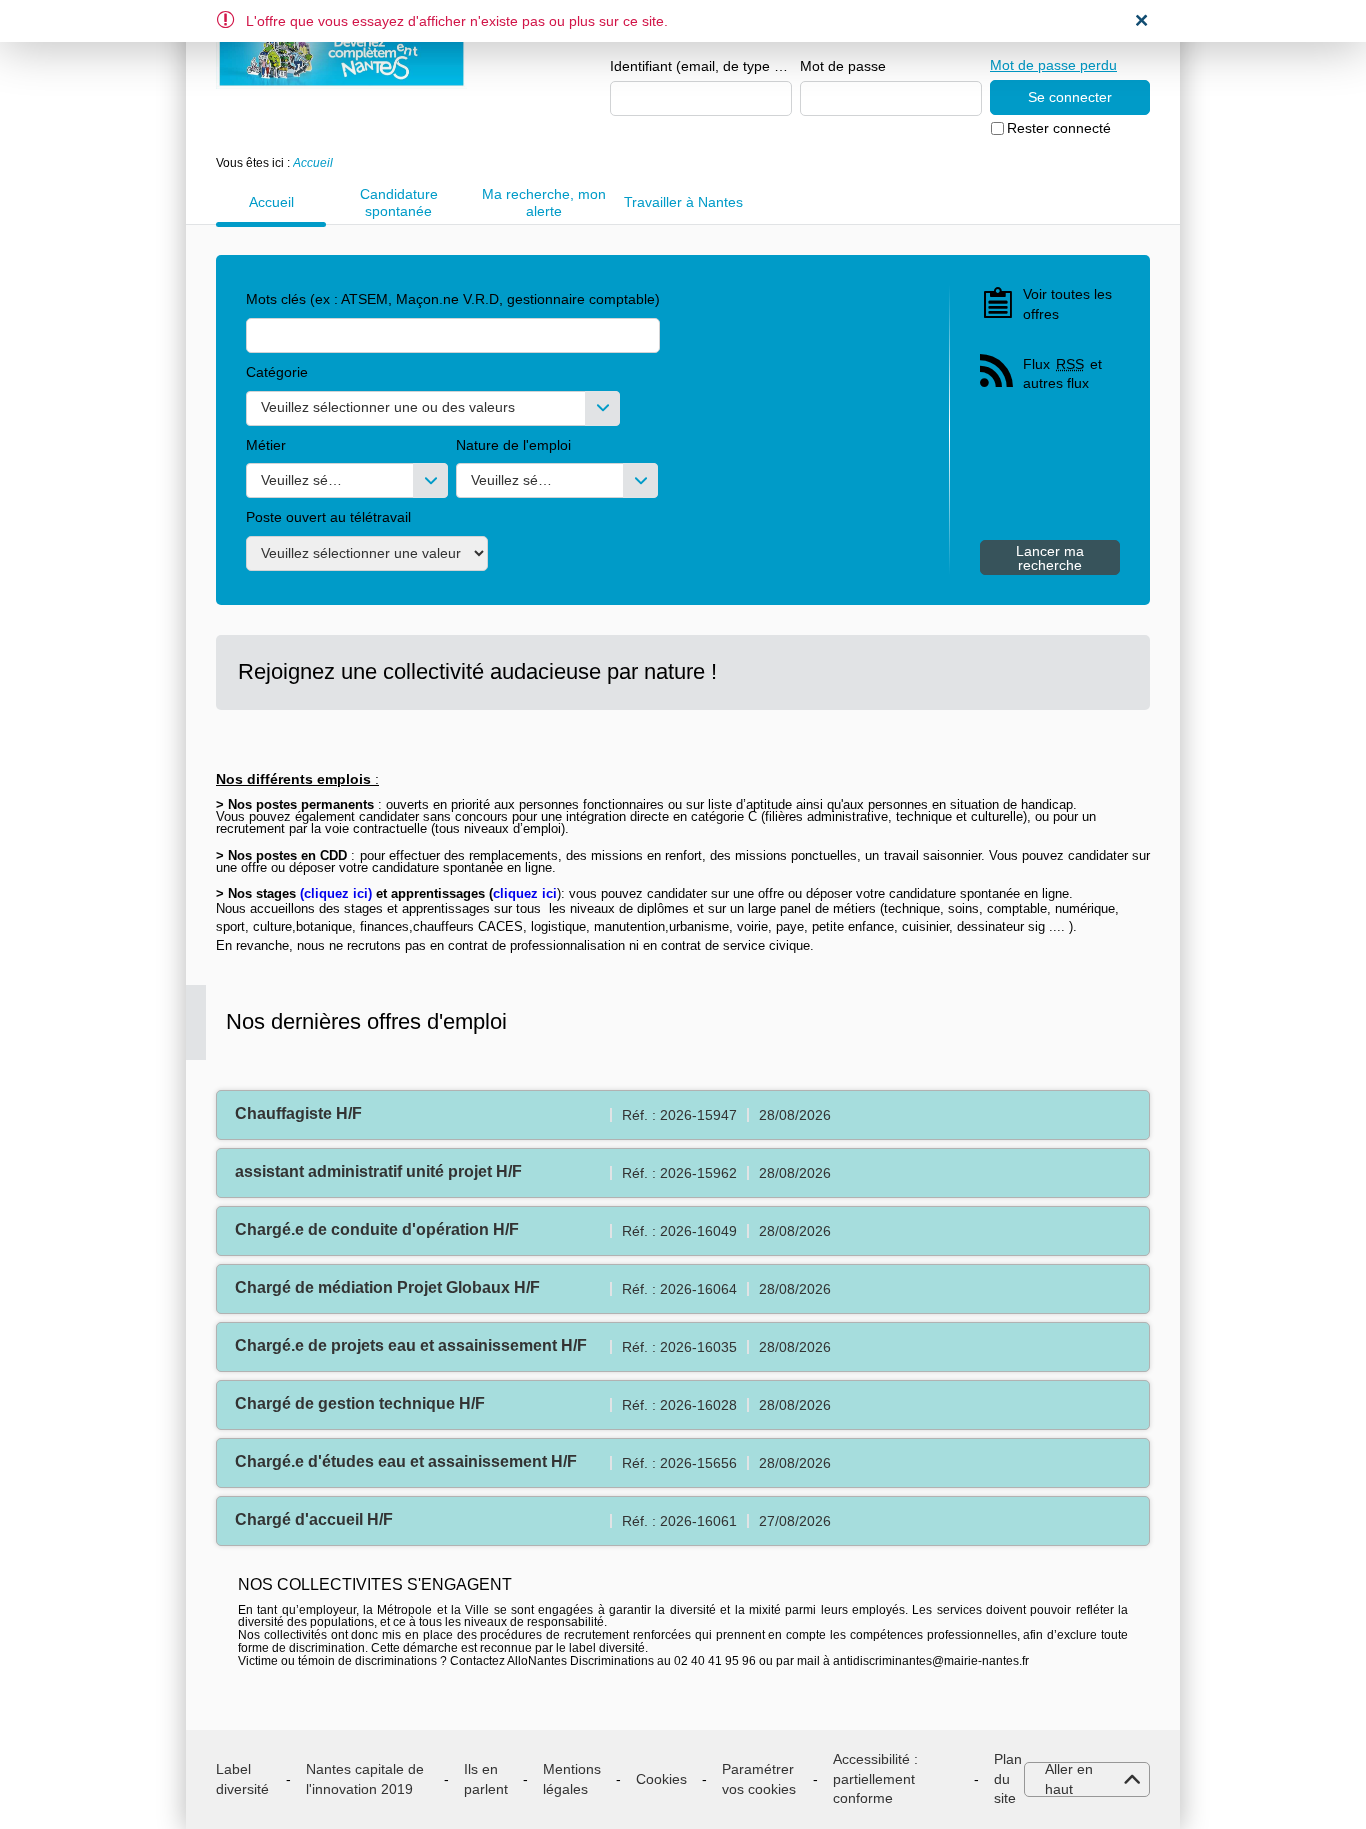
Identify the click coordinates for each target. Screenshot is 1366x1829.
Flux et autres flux (1062, 374)
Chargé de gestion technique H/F (360, 1403)
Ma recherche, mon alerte (544, 202)
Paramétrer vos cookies (759, 1779)
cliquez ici (336, 893)
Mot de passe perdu (1053, 65)
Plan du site (1008, 1778)
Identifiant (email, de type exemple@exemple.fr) (701, 66)
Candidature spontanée (399, 202)
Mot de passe (843, 66)
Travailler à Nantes (683, 202)
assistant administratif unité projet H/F (378, 1171)
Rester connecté (1059, 128)
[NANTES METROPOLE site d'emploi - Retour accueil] (341, 52)
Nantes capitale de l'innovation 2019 (365, 1779)
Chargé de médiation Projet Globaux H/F (387, 1287)
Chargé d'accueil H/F (314, 1519)
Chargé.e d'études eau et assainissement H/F (406, 1461)
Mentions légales (572, 1779)
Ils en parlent (486, 1779)
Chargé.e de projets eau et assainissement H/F (411, 1345)
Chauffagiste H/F (298, 1113)
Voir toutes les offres (1067, 304)
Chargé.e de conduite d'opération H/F (377, 1229)
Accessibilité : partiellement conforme (875, 1778)
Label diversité (242, 1779)
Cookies (661, 1779)
